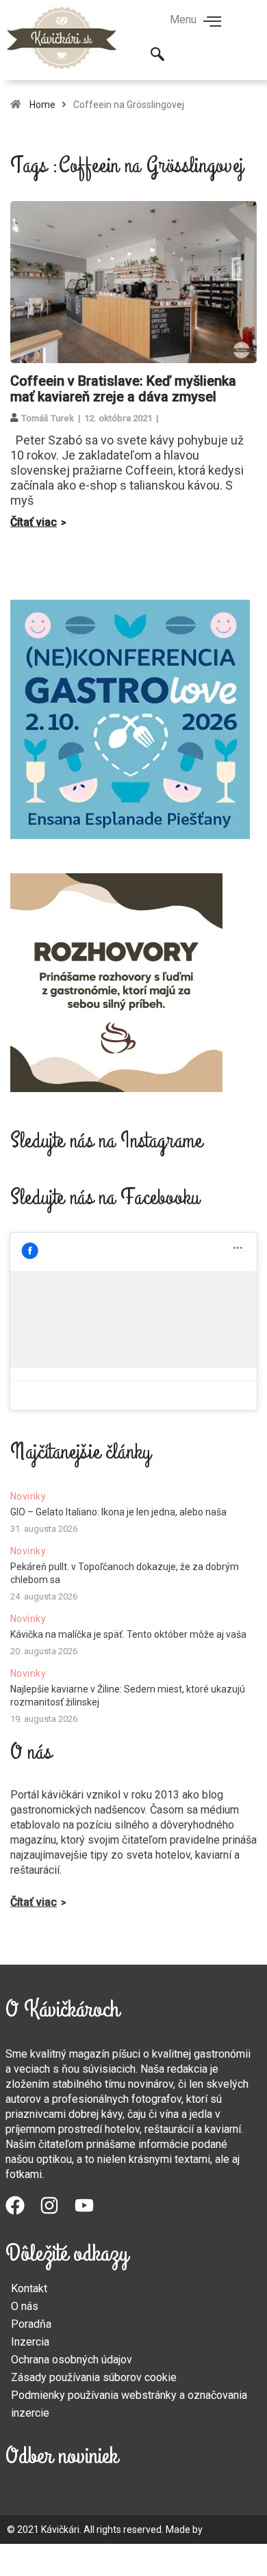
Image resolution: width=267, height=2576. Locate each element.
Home (42, 105)
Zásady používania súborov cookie (94, 2377)
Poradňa (31, 2324)
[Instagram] (57, 2213)
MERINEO (225, 2529)
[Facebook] (23, 2213)
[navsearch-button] (157, 55)
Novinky (28, 1496)
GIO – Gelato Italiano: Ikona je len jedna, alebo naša (118, 1512)
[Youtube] (92, 2213)
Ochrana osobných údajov (72, 2360)
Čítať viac (34, 522)
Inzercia (30, 2342)
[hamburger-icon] (213, 23)
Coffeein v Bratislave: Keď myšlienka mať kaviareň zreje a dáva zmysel (123, 389)
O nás (25, 2306)
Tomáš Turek (48, 418)
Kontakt (29, 2288)
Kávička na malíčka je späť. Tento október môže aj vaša (128, 1634)
